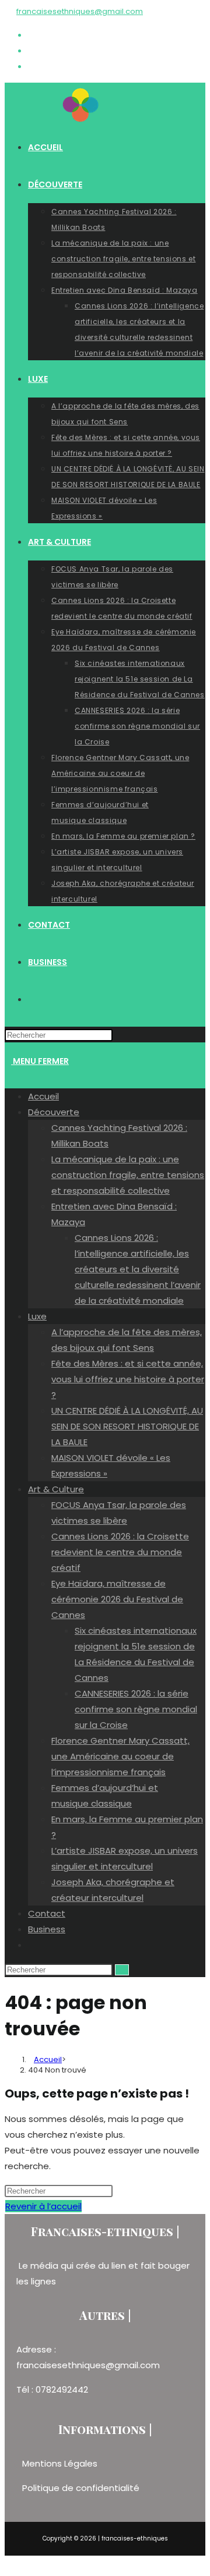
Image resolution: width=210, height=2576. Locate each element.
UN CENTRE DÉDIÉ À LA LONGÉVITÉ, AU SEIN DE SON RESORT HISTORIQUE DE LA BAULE (127, 1426)
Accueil (43, 1096)
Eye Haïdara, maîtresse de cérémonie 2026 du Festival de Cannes (117, 1599)
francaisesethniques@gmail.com (80, 11)
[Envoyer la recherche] (122, 1970)
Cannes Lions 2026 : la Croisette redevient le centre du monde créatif (120, 1552)
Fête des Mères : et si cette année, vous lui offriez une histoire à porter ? (128, 1379)
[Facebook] (32, 35)
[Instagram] (32, 50)
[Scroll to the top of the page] (8, 2563)
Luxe (37, 1316)
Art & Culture (56, 1489)
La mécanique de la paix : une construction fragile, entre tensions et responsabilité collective (128, 1175)
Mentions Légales (61, 2463)
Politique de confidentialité (81, 2488)
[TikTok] (32, 66)
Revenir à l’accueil (43, 2206)
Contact (47, 1913)
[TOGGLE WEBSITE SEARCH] (31, 999)
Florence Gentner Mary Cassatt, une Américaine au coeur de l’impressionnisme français (120, 1756)
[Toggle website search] (32, 1945)
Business (47, 1929)
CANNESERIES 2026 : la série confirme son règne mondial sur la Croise (136, 1709)
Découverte (54, 1112)
